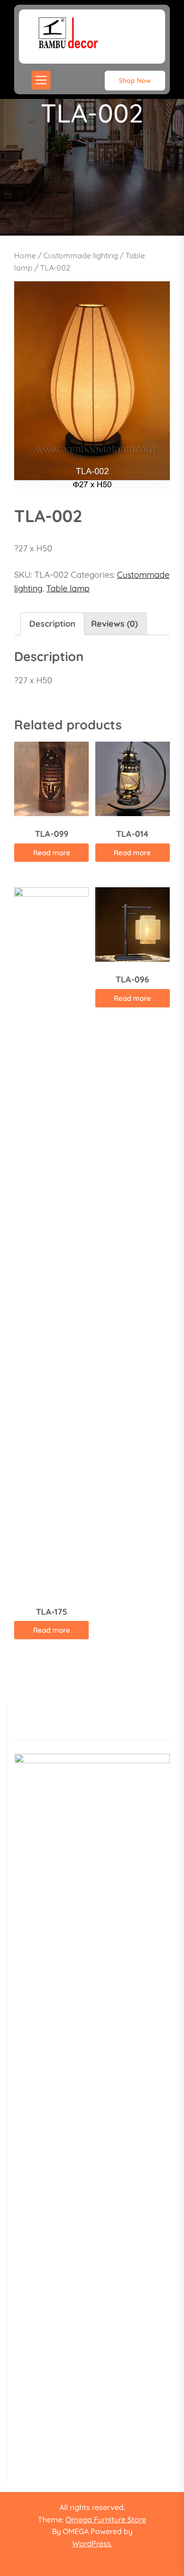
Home (25, 255)
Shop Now (135, 81)
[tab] (52, 624)
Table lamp (68, 588)
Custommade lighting (81, 255)
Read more (52, 853)
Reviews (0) (114, 624)
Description (52, 624)
